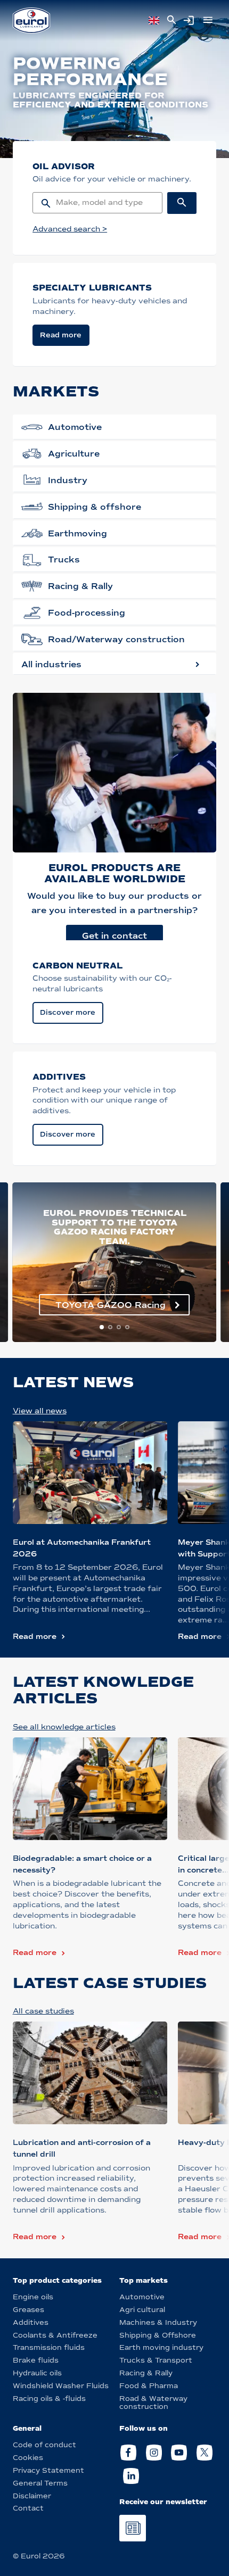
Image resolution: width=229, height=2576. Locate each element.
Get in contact (114, 936)
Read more (35, 1637)
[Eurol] (31, 20)
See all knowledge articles (64, 1727)
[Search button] (182, 203)
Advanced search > (70, 229)
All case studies (43, 2011)
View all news (40, 1411)
